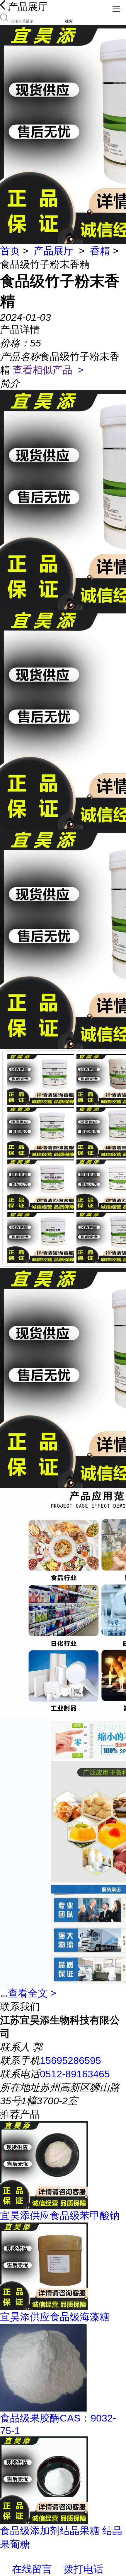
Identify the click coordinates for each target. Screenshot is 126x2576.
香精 (100, 251)
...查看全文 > (28, 1993)
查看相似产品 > (48, 370)
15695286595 (70, 2060)
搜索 (69, 21)
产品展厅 (54, 251)
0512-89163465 (75, 2074)
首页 (10, 251)
